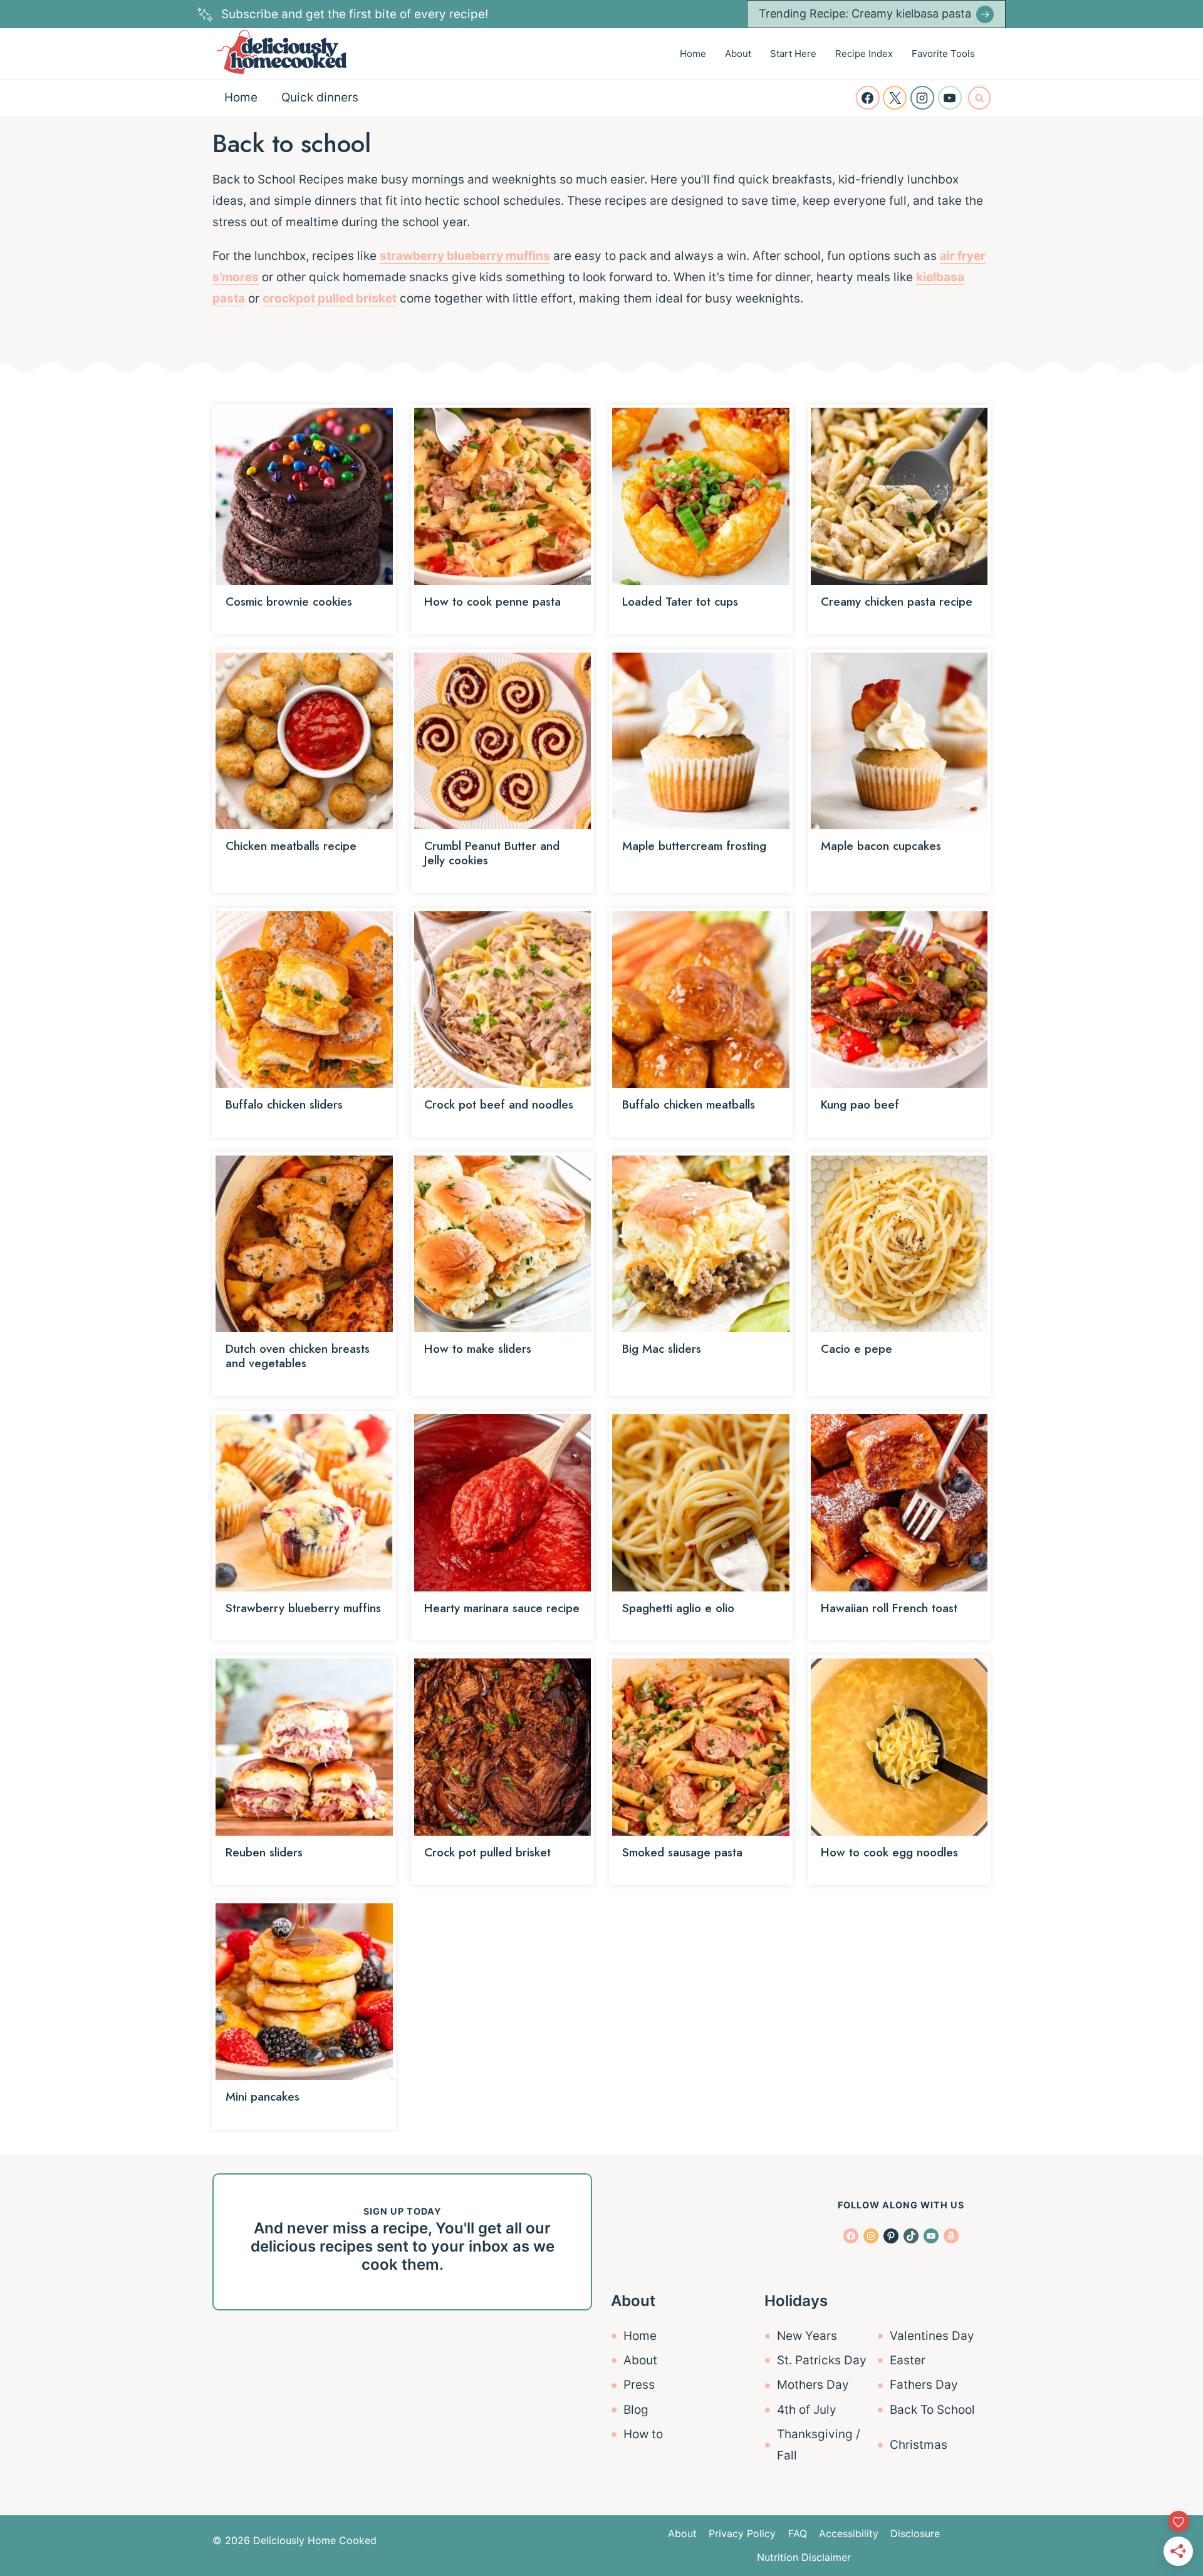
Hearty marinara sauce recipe (502, 1608)
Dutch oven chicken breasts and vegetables (298, 1356)
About (738, 54)
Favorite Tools (943, 54)
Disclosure (915, 2533)
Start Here (793, 54)
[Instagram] (922, 98)
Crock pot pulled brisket (487, 1852)
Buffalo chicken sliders (284, 1104)
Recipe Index (864, 54)
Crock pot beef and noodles (499, 1104)
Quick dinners (320, 97)
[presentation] (304, 496)
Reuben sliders (264, 1852)
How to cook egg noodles (889, 1852)
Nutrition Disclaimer (804, 2557)
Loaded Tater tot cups (680, 602)
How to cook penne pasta (492, 602)
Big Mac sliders (662, 1349)
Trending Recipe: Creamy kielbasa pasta (865, 13)
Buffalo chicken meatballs (689, 1104)
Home (693, 54)
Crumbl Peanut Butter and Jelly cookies (492, 853)
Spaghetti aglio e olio (678, 1608)
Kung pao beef (860, 1104)
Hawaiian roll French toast (889, 1608)
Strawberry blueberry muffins (303, 1608)
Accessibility (849, 2533)
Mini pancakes (263, 2097)
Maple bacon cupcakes (881, 846)
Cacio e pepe (857, 1349)
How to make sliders (478, 1349)
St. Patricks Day (822, 2360)
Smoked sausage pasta (682, 1852)
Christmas (919, 2445)
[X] (895, 98)
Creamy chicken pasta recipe (897, 602)
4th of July (807, 2410)
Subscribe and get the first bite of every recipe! (355, 14)
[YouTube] (950, 98)
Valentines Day (932, 2336)
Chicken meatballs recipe (291, 846)
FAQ (798, 2533)
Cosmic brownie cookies (289, 602)
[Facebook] (868, 98)
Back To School (932, 2410)
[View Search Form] (979, 98)
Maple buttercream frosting (694, 846)
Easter (908, 2360)
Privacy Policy (742, 2533)
